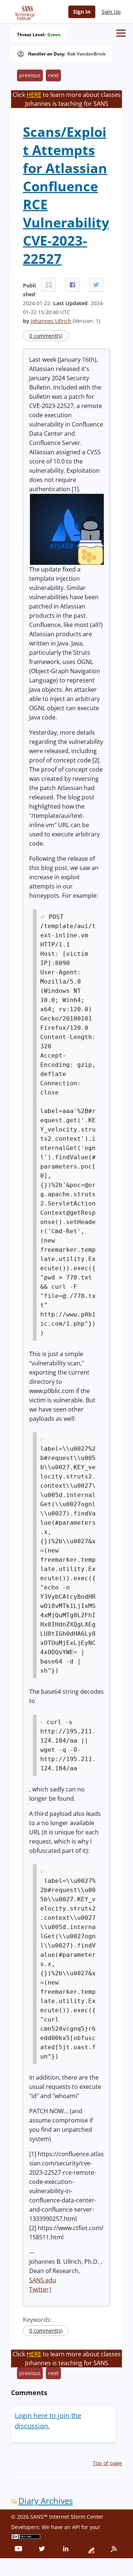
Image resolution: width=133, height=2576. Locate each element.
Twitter (39, 2289)
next (53, 75)
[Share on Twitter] (96, 285)
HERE (34, 95)
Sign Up (111, 12)
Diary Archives (46, 2501)
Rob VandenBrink (86, 54)
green (54, 35)
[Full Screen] (49, 285)
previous (30, 75)
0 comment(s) (46, 336)
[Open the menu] (121, 33)
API (76, 2527)
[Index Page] (24, 11)
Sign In (82, 12)
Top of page (107, 2463)
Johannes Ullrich (51, 321)
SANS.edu (43, 2280)
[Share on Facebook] (72, 285)
